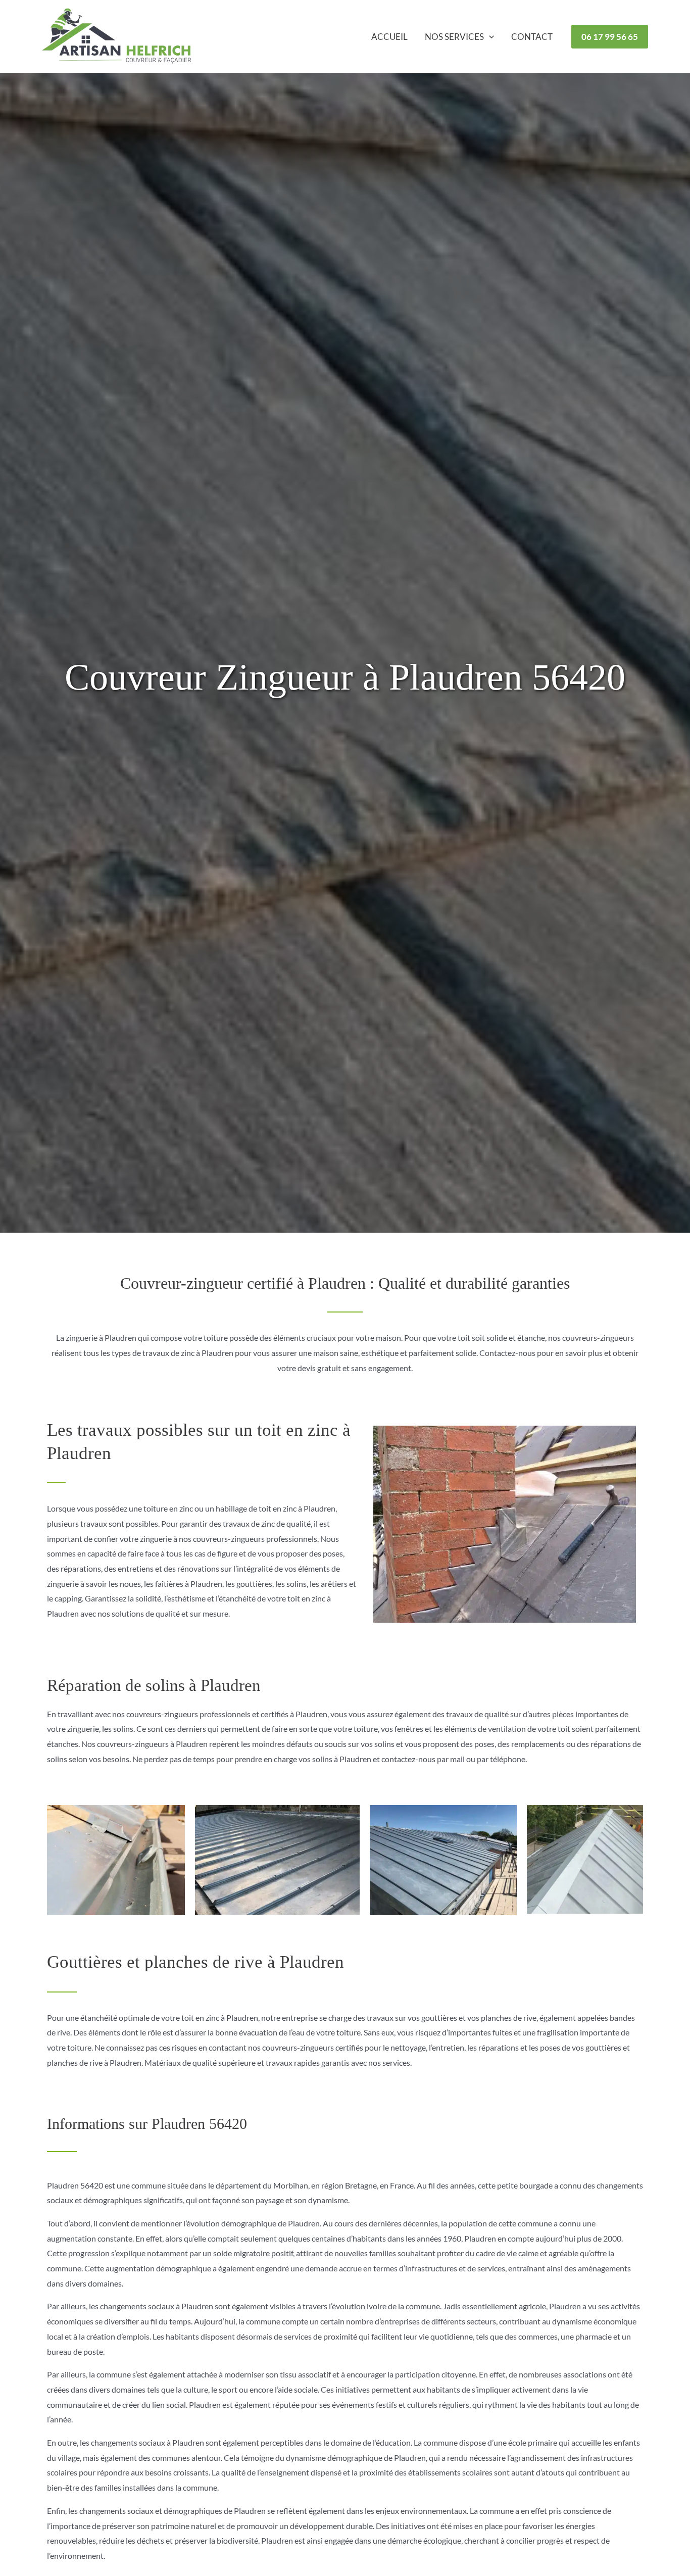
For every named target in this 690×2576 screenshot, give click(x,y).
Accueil (389, 37)
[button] (489, 37)
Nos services (454, 37)
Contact (532, 37)
